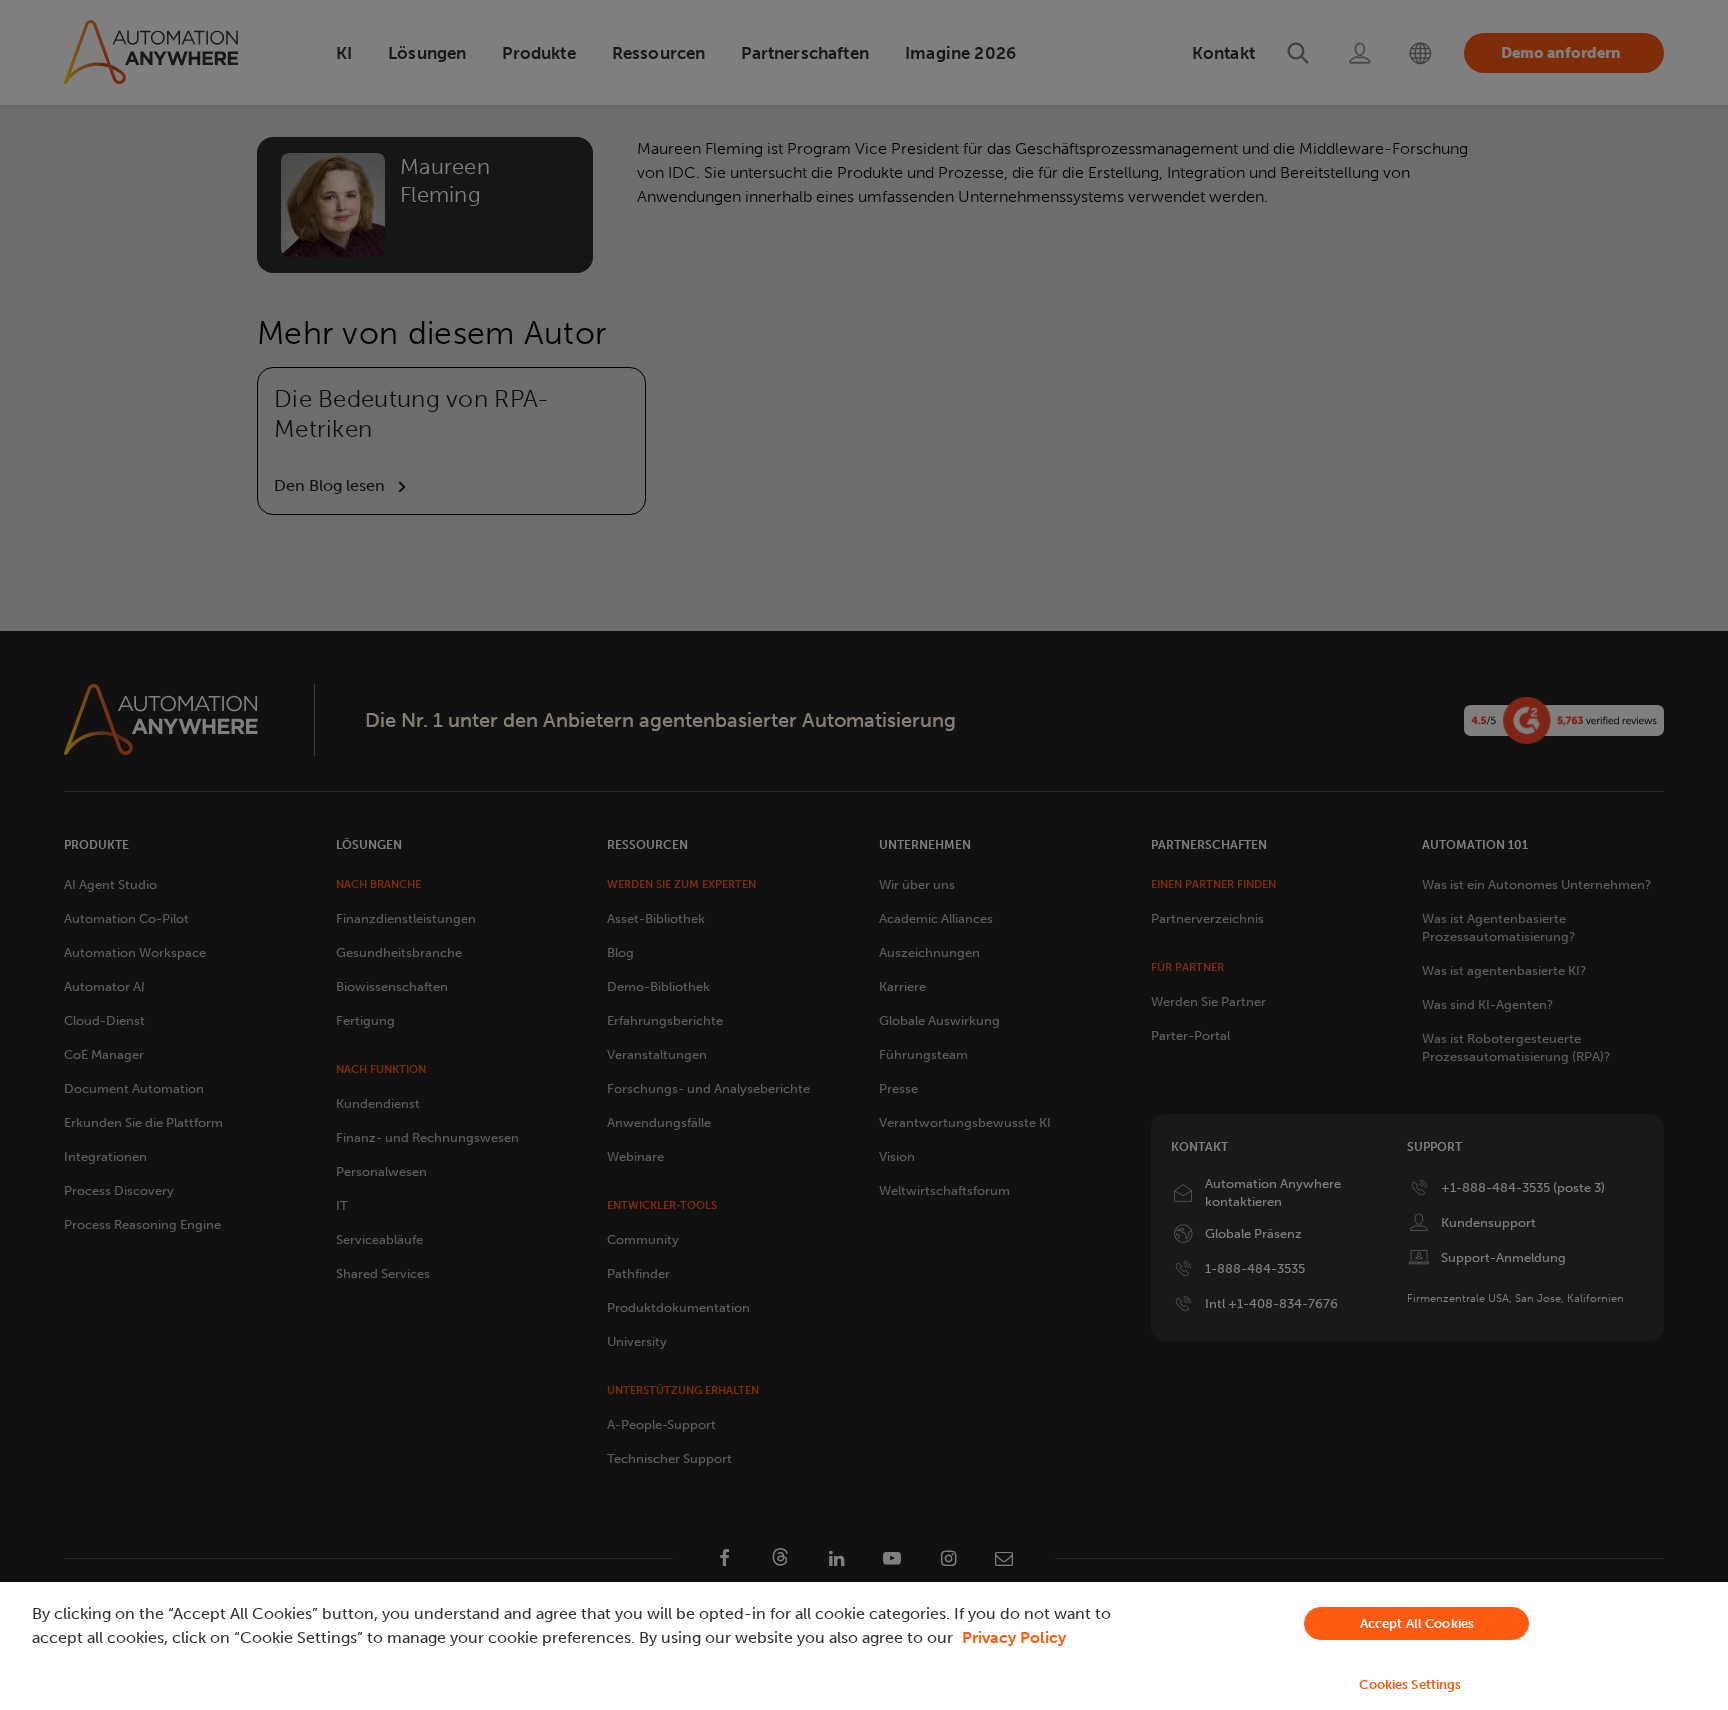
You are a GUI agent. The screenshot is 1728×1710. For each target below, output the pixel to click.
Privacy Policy (1014, 1637)
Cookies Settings (1410, 1684)
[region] (864, 1646)
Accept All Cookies (1417, 1623)
